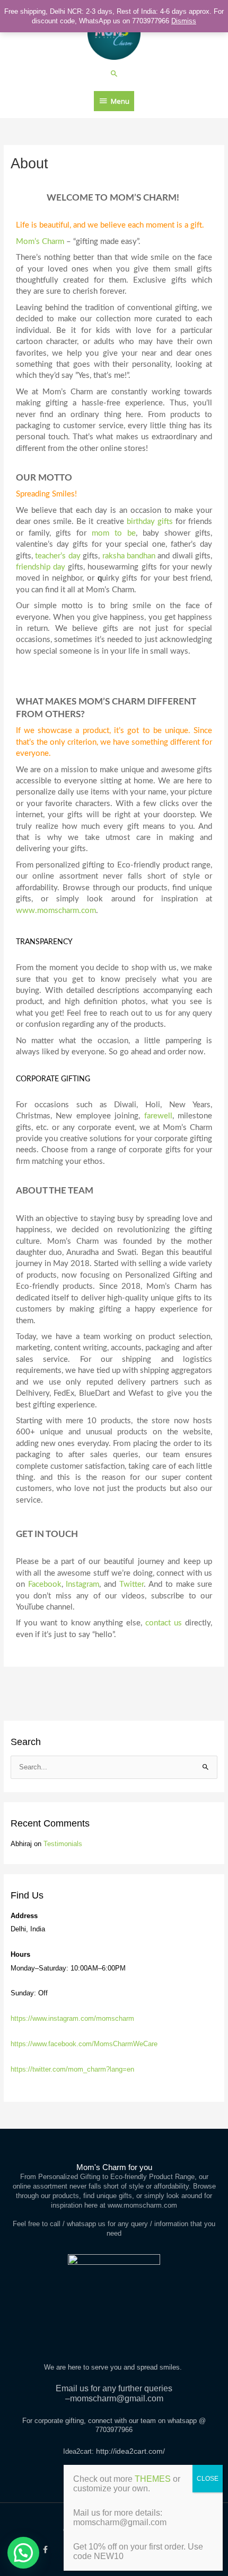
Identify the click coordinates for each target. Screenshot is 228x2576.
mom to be (114, 533)
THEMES (153, 2479)
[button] (114, 73)
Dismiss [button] (184, 21)
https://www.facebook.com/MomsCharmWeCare (84, 2044)
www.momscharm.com (56, 911)
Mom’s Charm (40, 242)
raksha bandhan (129, 556)
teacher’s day (58, 556)
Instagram (82, 1584)
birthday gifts (150, 522)
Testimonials (63, 1844)
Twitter (131, 1584)
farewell (158, 1116)
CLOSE (208, 2479)
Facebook (45, 1584)
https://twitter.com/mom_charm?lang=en (72, 2069)
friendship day (41, 567)
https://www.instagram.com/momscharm (72, 2018)
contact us (164, 1623)
